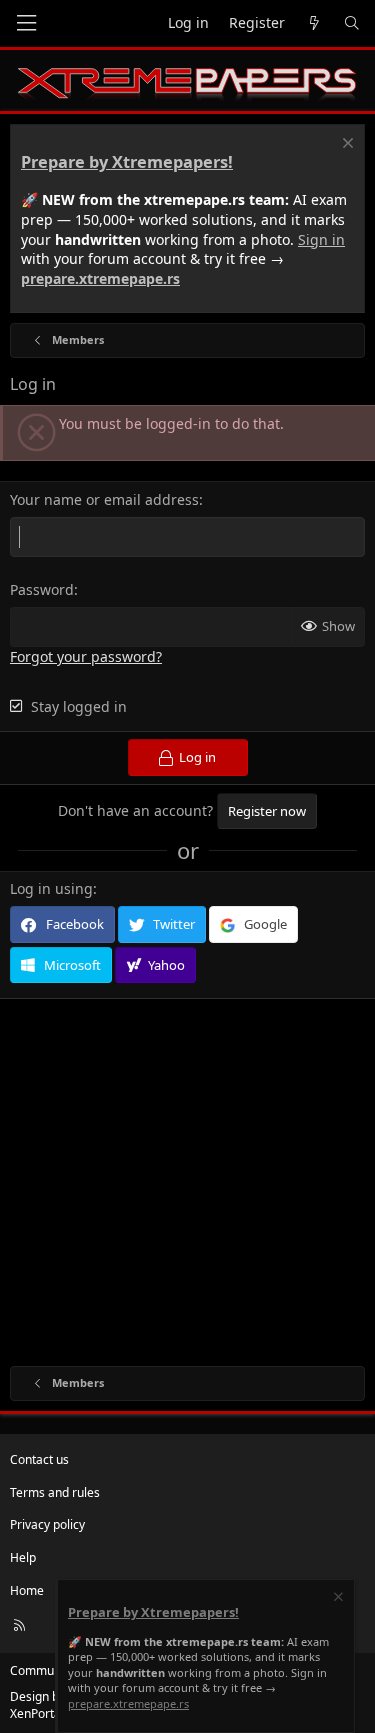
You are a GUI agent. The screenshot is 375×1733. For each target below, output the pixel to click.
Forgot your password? (86, 656)
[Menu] (26, 23)
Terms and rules (55, 1492)
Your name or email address (104, 499)
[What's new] (314, 23)
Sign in (321, 239)
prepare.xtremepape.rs (100, 278)
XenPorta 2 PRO (53, 1713)
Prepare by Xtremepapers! (127, 162)
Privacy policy (47, 1524)
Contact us (39, 1459)
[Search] (352, 23)
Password (42, 589)
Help (23, 1557)
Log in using (51, 888)
